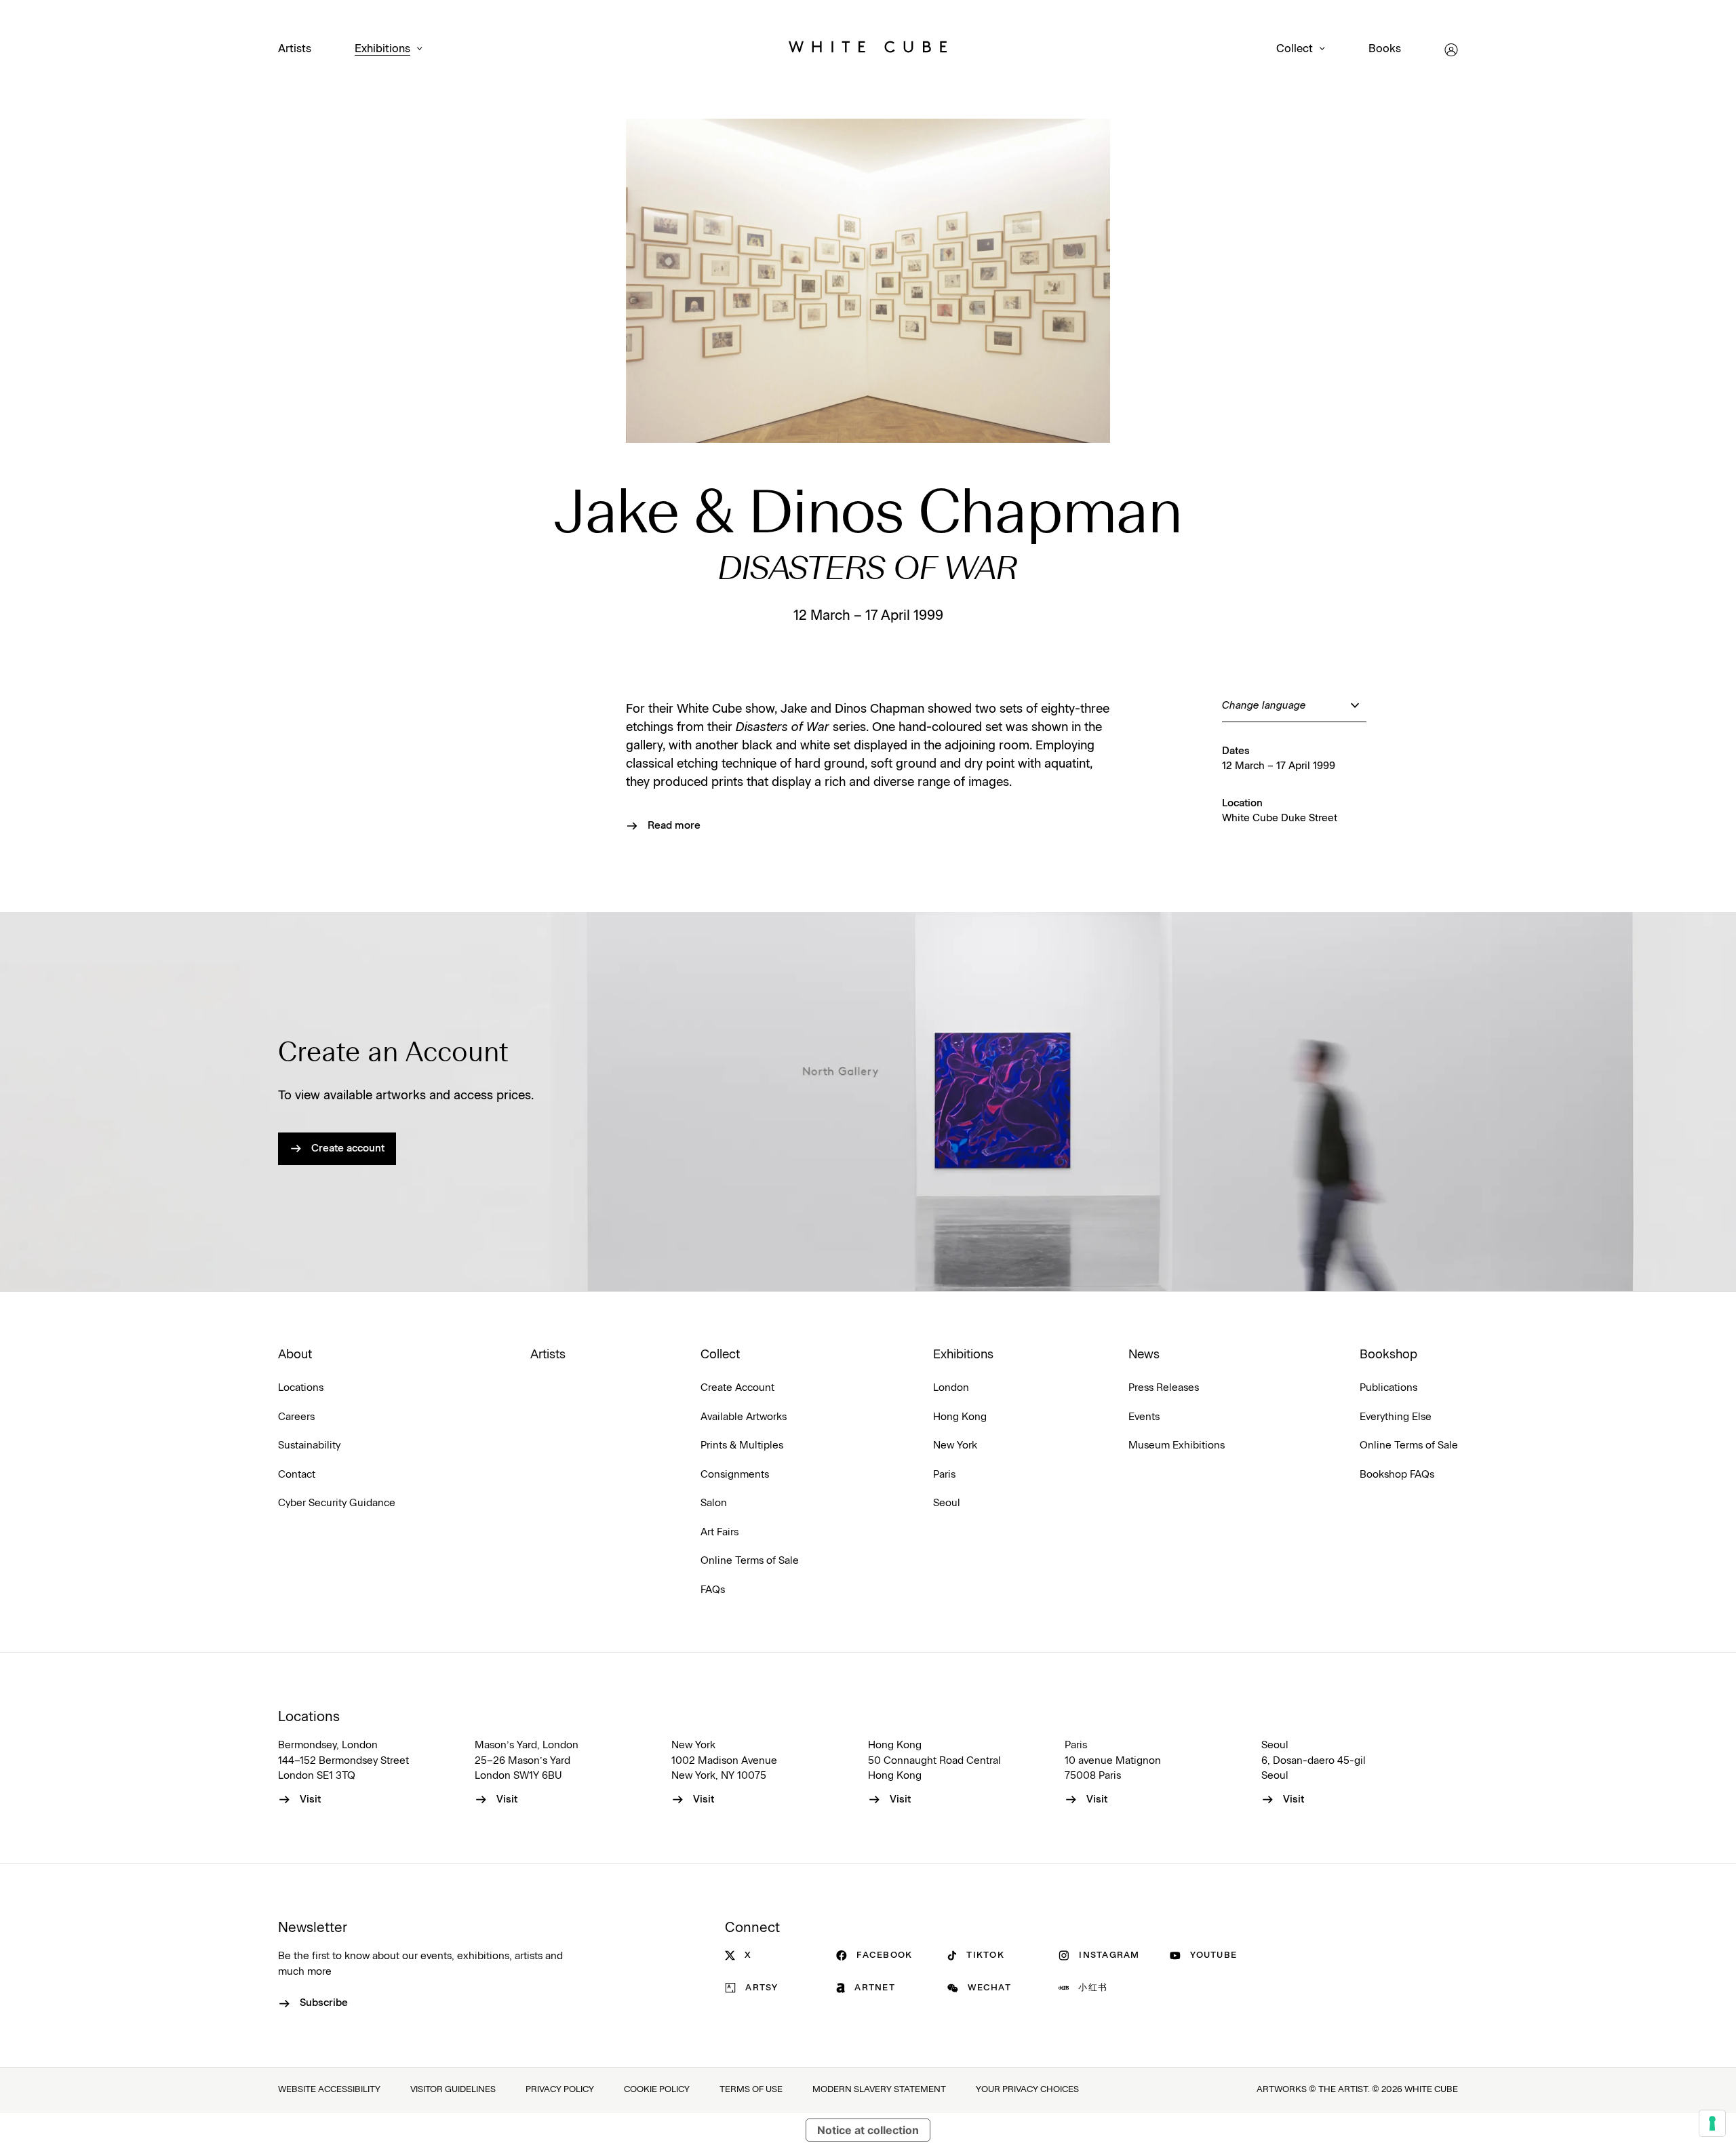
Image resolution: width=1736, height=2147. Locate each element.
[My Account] (1451, 50)
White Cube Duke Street (1280, 818)
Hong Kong (960, 1417)
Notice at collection (868, 2130)
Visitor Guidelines (453, 2090)
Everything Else (1396, 1417)
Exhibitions (382, 49)
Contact (297, 1475)
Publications (1388, 1388)
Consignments (735, 1475)
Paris (944, 1475)
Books (1385, 49)
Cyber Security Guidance (337, 1503)
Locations (301, 1388)
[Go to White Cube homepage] (868, 50)
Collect (1295, 49)
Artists (295, 49)
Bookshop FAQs (1397, 1475)
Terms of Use (751, 2090)
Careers (296, 1417)
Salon (714, 1503)
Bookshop (1388, 1355)
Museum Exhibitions (1177, 1445)
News (1144, 1355)
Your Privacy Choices (1027, 2090)
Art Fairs (719, 1532)
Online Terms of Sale (750, 1561)
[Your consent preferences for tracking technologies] (1712, 2123)
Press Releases (1164, 1388)
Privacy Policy (560, 2090)
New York (955, 1445)
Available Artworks (744, 1417)
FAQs (713, 1590)
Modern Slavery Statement (879, 2090)
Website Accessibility (329, 2090)
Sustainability (309, 1445)
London (951, 1388)
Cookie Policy (657, 2090)
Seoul (947, 1503)
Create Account (737, 1388)
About (295, 1355)
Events (1144, 1417)
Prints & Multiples (742, 1445)
